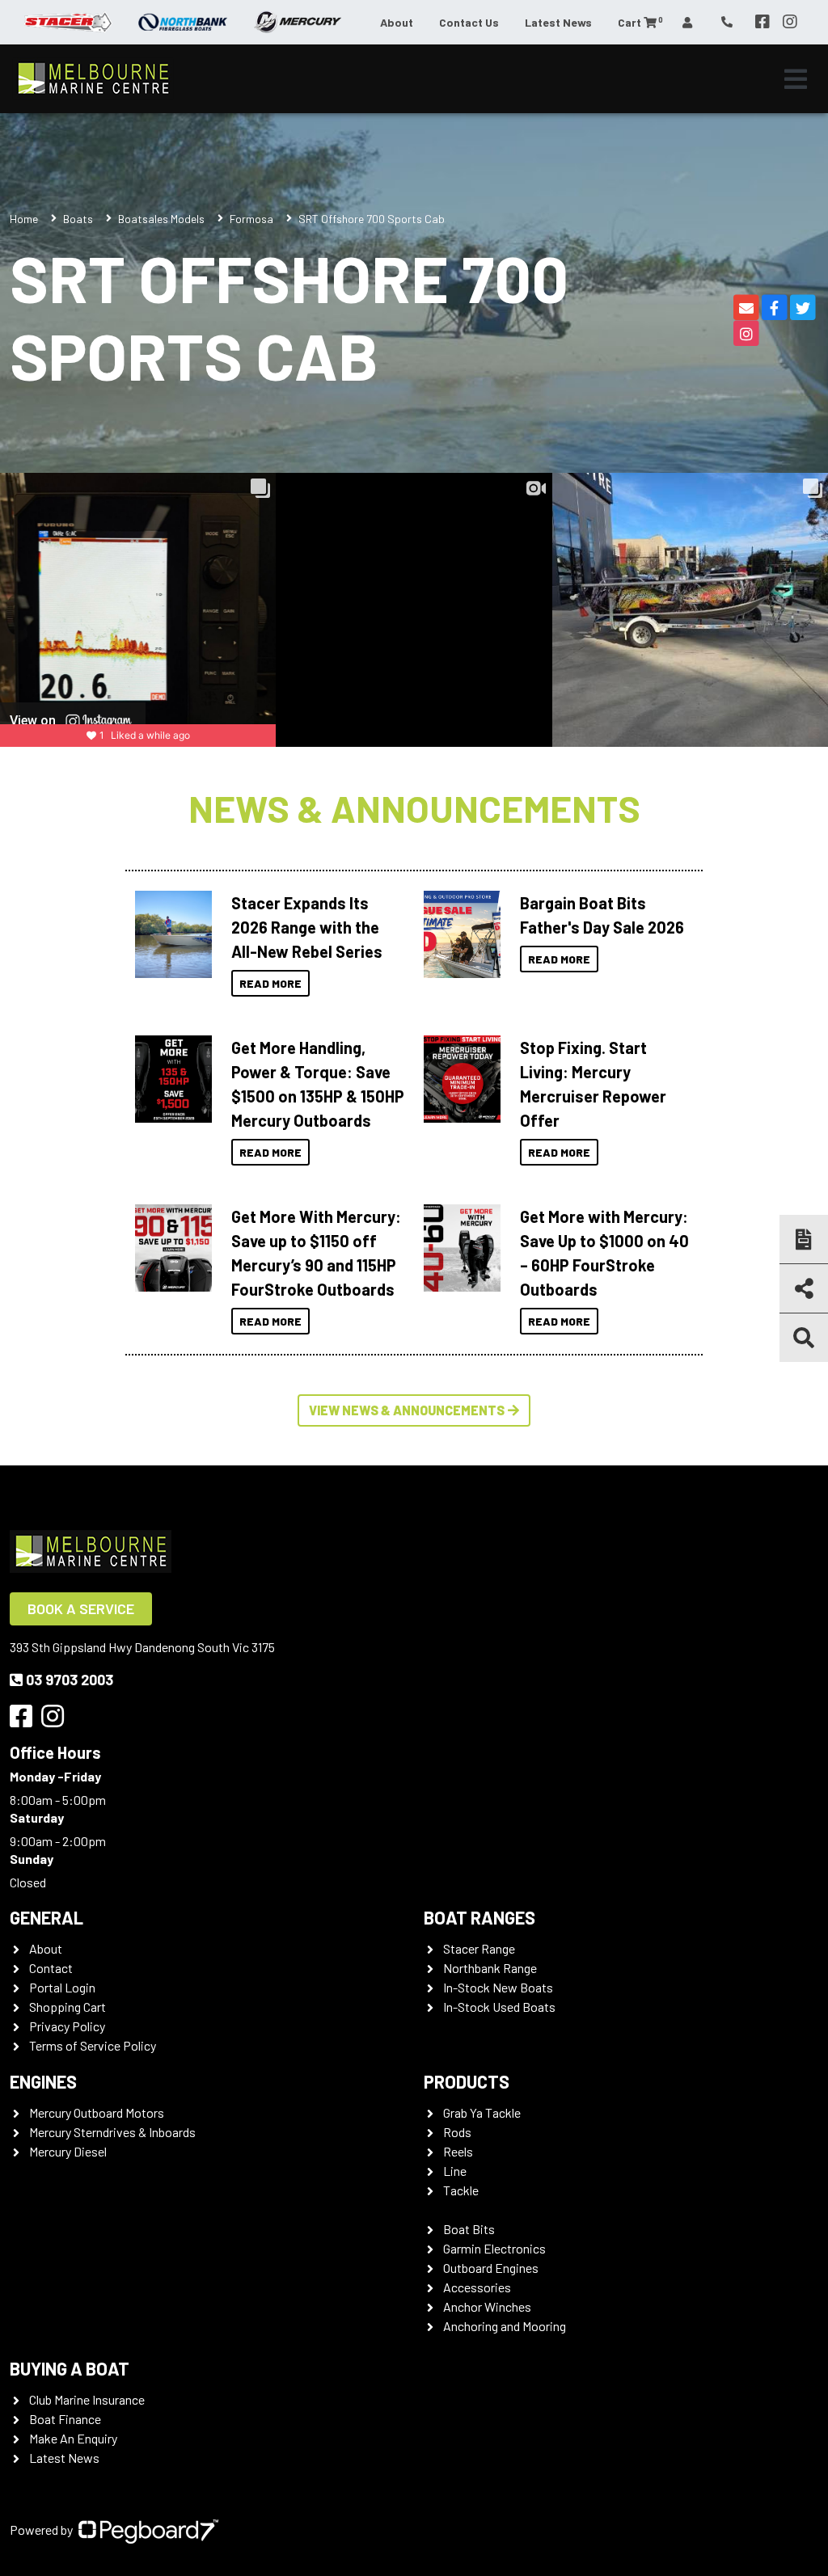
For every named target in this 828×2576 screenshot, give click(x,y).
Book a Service (81, 1608)
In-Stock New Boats (498, 1987)
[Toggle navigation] (796, 79)
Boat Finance (65, 2419)
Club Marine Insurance (87, 2399)
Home (24, 219)
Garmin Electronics (494, 2248)
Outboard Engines (491, 2268)
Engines (43, 2081)
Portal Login (62, 1987)
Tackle (461, 2190)
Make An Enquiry (73, 2438)
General (46, 1917)
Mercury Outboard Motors (97, 2112)
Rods (457, 2132)
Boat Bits (469, 2229)
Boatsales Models (161, 219)
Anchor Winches (487, 2306)
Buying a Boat (70, 2368)
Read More (270, 983)
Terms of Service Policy (93, 2045)
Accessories (477, 2287)
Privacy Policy (67, 2026)
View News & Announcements (407, 1410)
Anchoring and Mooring (505, 2326)
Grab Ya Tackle (482, 2112)
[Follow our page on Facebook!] (763, 22)
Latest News (558, 22)
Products (467, 2081)
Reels (458, 2151)
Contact (51, 1968)
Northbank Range (490, 1968)
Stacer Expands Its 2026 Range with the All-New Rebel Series (307, 927)
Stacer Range (479, 1948)
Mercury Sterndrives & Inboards (112, 2132)
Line (455, 2171)
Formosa (251, 219)
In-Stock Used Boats (499, 2007)
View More (169, 934)
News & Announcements (414, 808)
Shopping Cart (68, 2007)
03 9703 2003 (70, 1680)
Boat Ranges (479, 1917)
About (397, 22)
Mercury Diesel (68, 2151)
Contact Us (469, 22)
